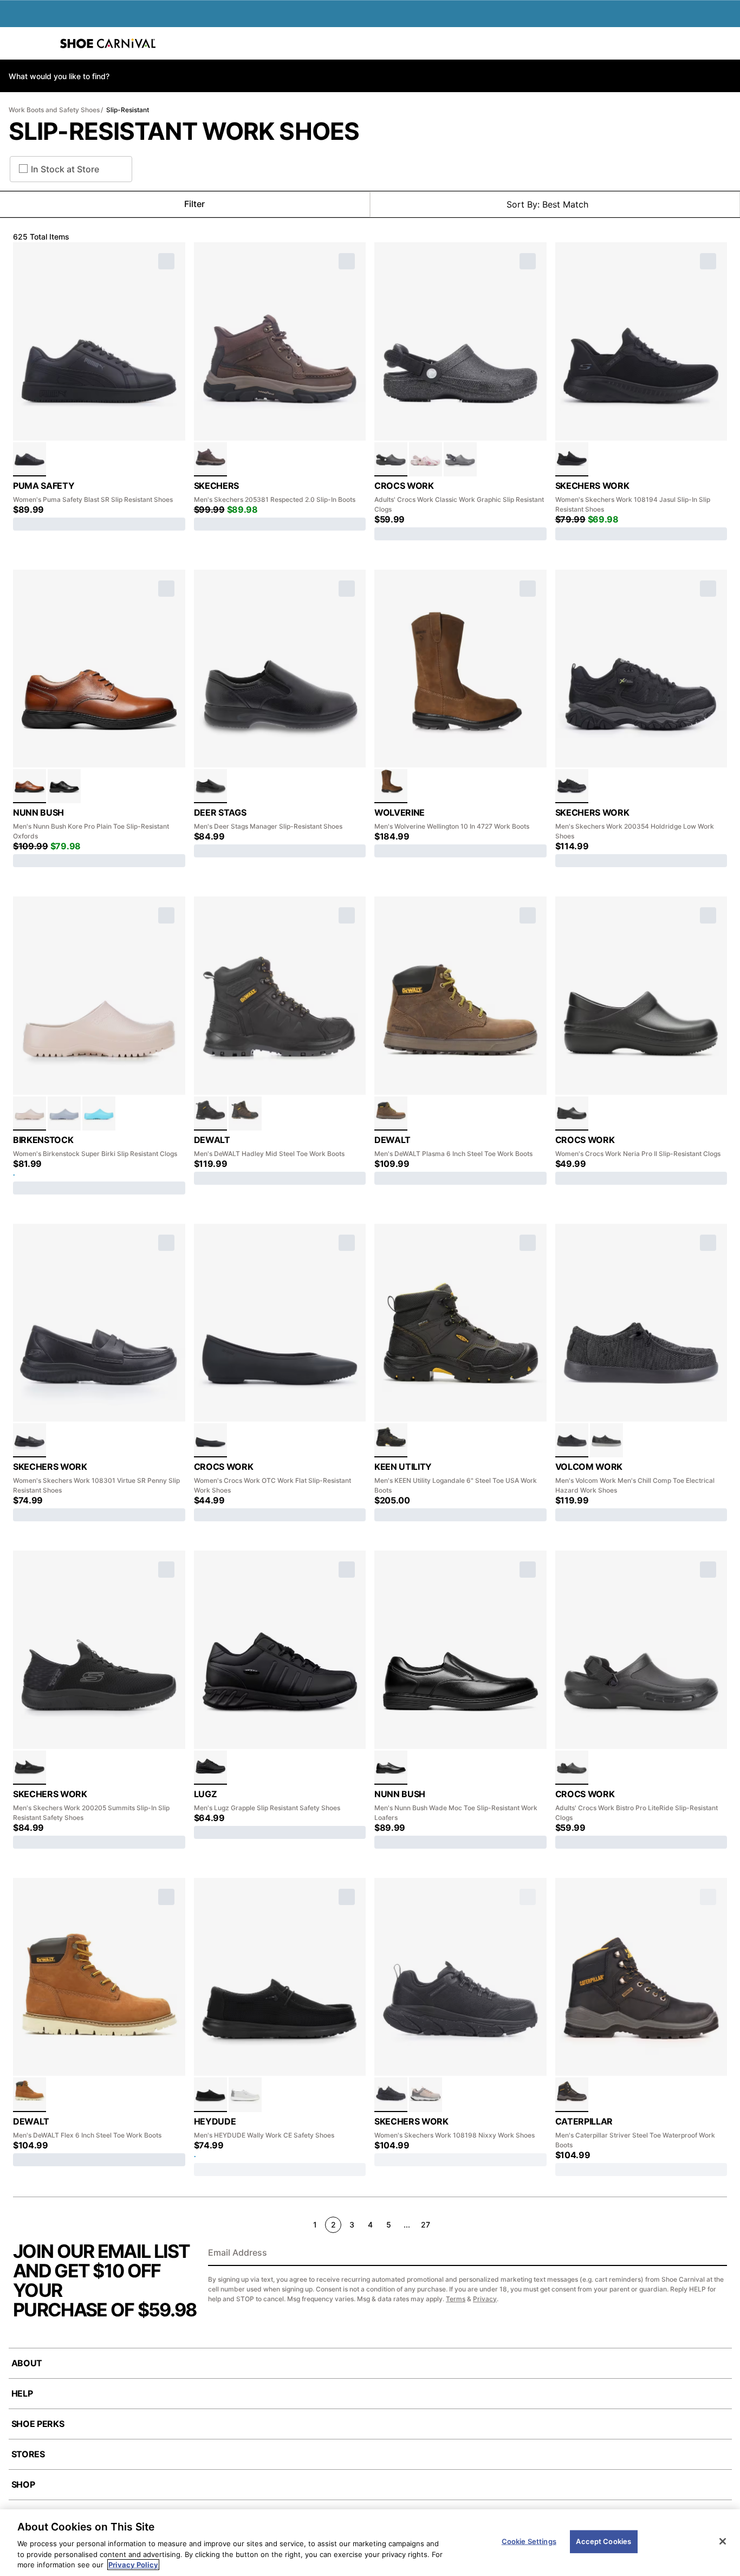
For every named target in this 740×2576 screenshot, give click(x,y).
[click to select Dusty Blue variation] (64, 1113)
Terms (456, 2299)
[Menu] (16, 43)
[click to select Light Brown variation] (30, 2094)
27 (426, 2225)
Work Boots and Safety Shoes (54, 110)
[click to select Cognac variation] (30, 786)
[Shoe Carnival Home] (108, 43)
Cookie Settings (529, 2541)
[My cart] (726, 43)
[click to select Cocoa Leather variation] (210, 459)
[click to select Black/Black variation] (30, 459)
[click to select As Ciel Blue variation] (99, 1113)
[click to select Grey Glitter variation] (460, 459)
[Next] (722, 2224)
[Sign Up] (715, 2254)
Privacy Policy (133, 2565)
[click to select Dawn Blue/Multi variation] (245, 2094)
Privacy (485, 2299)
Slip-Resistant (128, 110)
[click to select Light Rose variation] (30, 1113)
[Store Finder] (42, 43)
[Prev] (17, 2224)
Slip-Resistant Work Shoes (184, 131)
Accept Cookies (603, 2541)
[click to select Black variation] (572, 459)
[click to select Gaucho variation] (391, 786)
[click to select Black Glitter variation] (391, 459)
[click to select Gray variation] (606, 1440)
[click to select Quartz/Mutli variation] (426, 459)
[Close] (723, 2541)
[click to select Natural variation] (426, 2094)
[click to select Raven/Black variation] (391, 1440)
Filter (194, 204)
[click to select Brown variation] (245, 1113)
